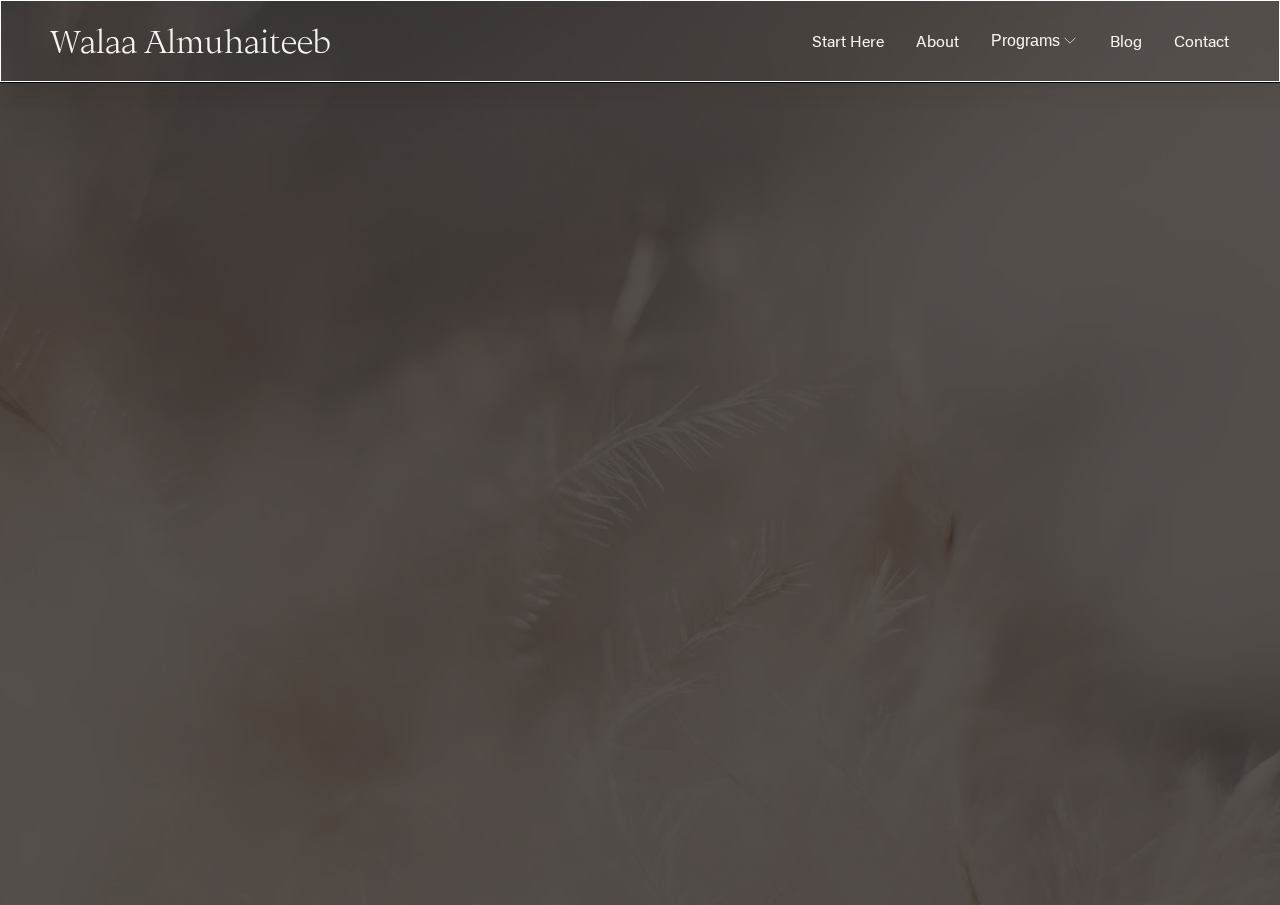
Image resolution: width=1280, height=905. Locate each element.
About (937, 40)
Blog (1126, 40)
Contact (1201, 40)
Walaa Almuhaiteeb (191, 41)
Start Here (848, 40)
